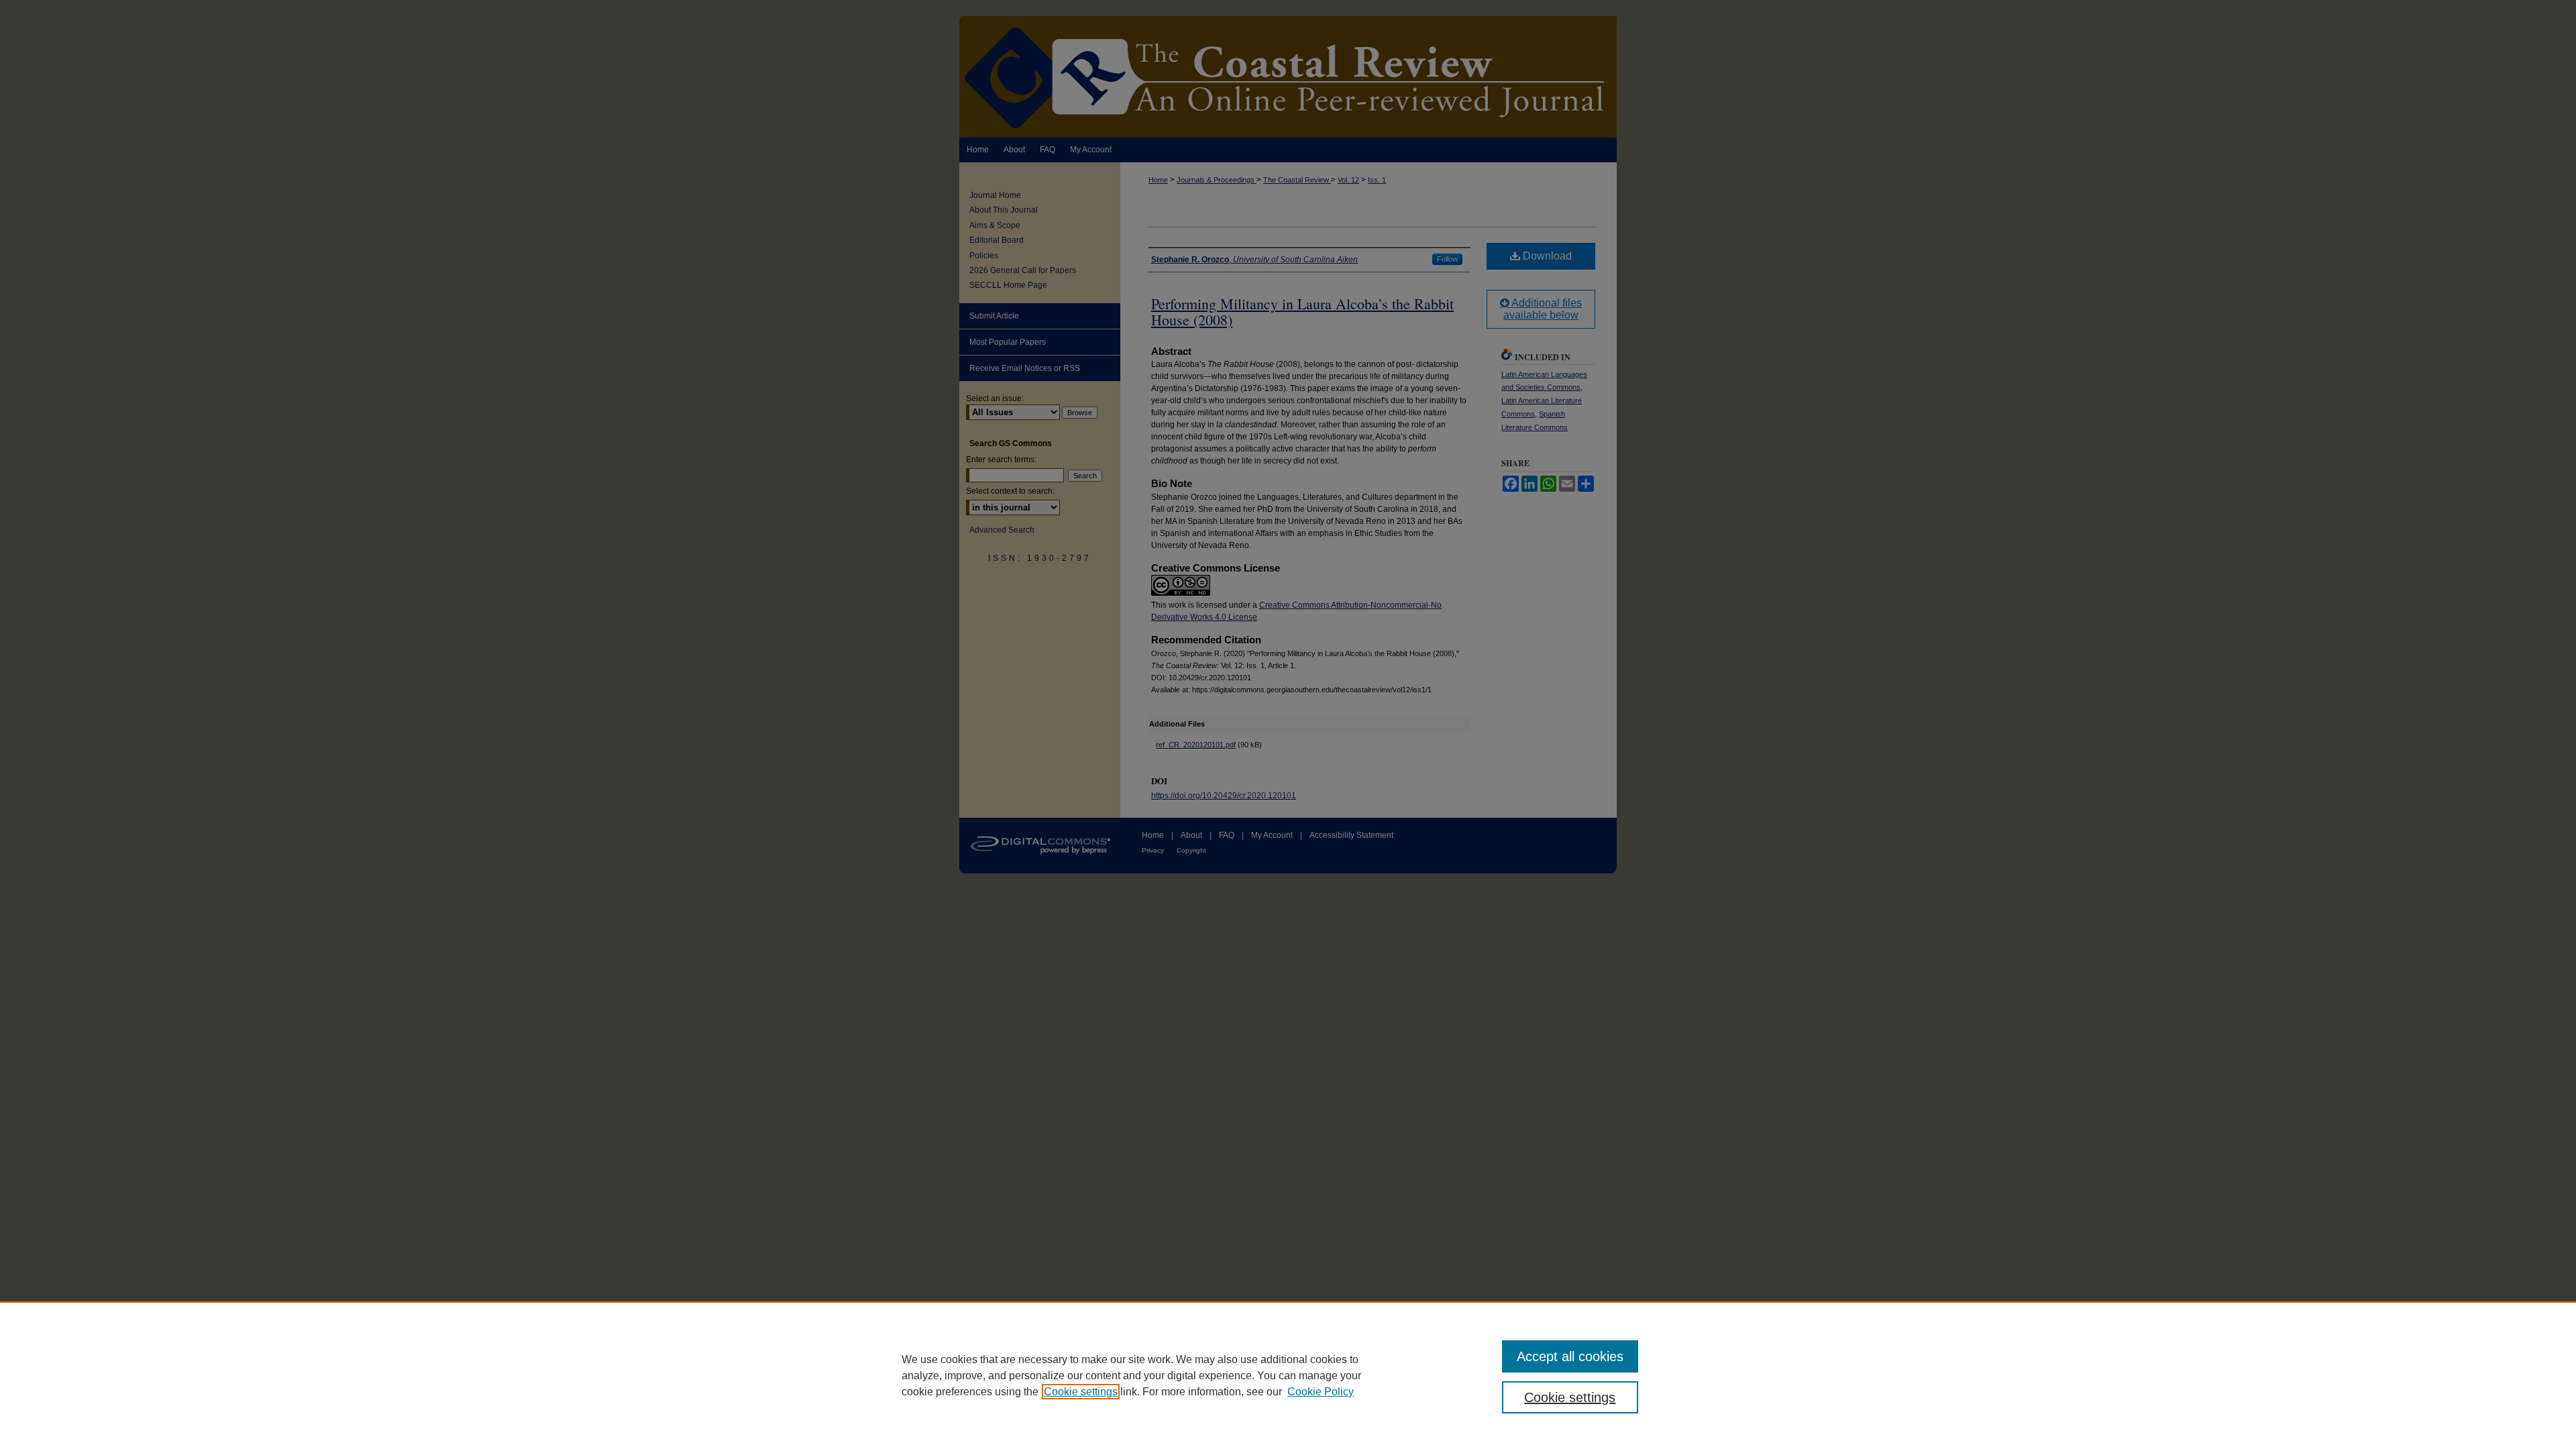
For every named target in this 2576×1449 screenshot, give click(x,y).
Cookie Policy (1321, 1392)
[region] (1288, 1375)
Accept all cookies (1570, 1356)
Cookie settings (1081, 1392)
